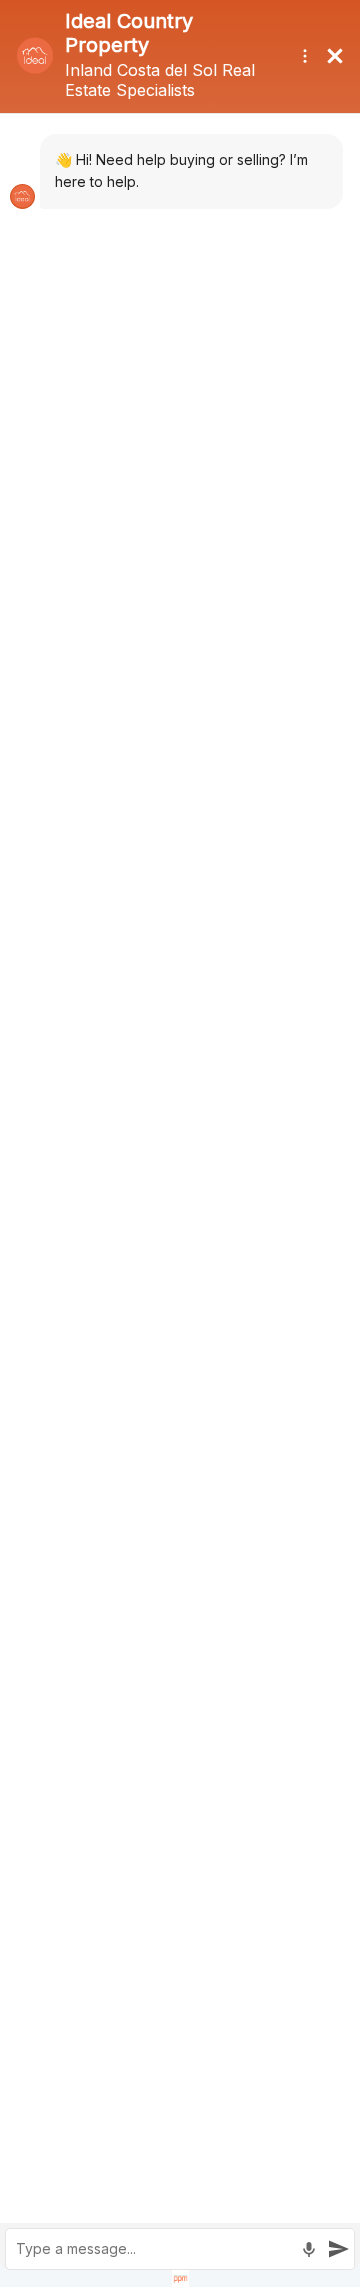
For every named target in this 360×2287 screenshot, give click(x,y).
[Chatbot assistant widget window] (180, 1143)
